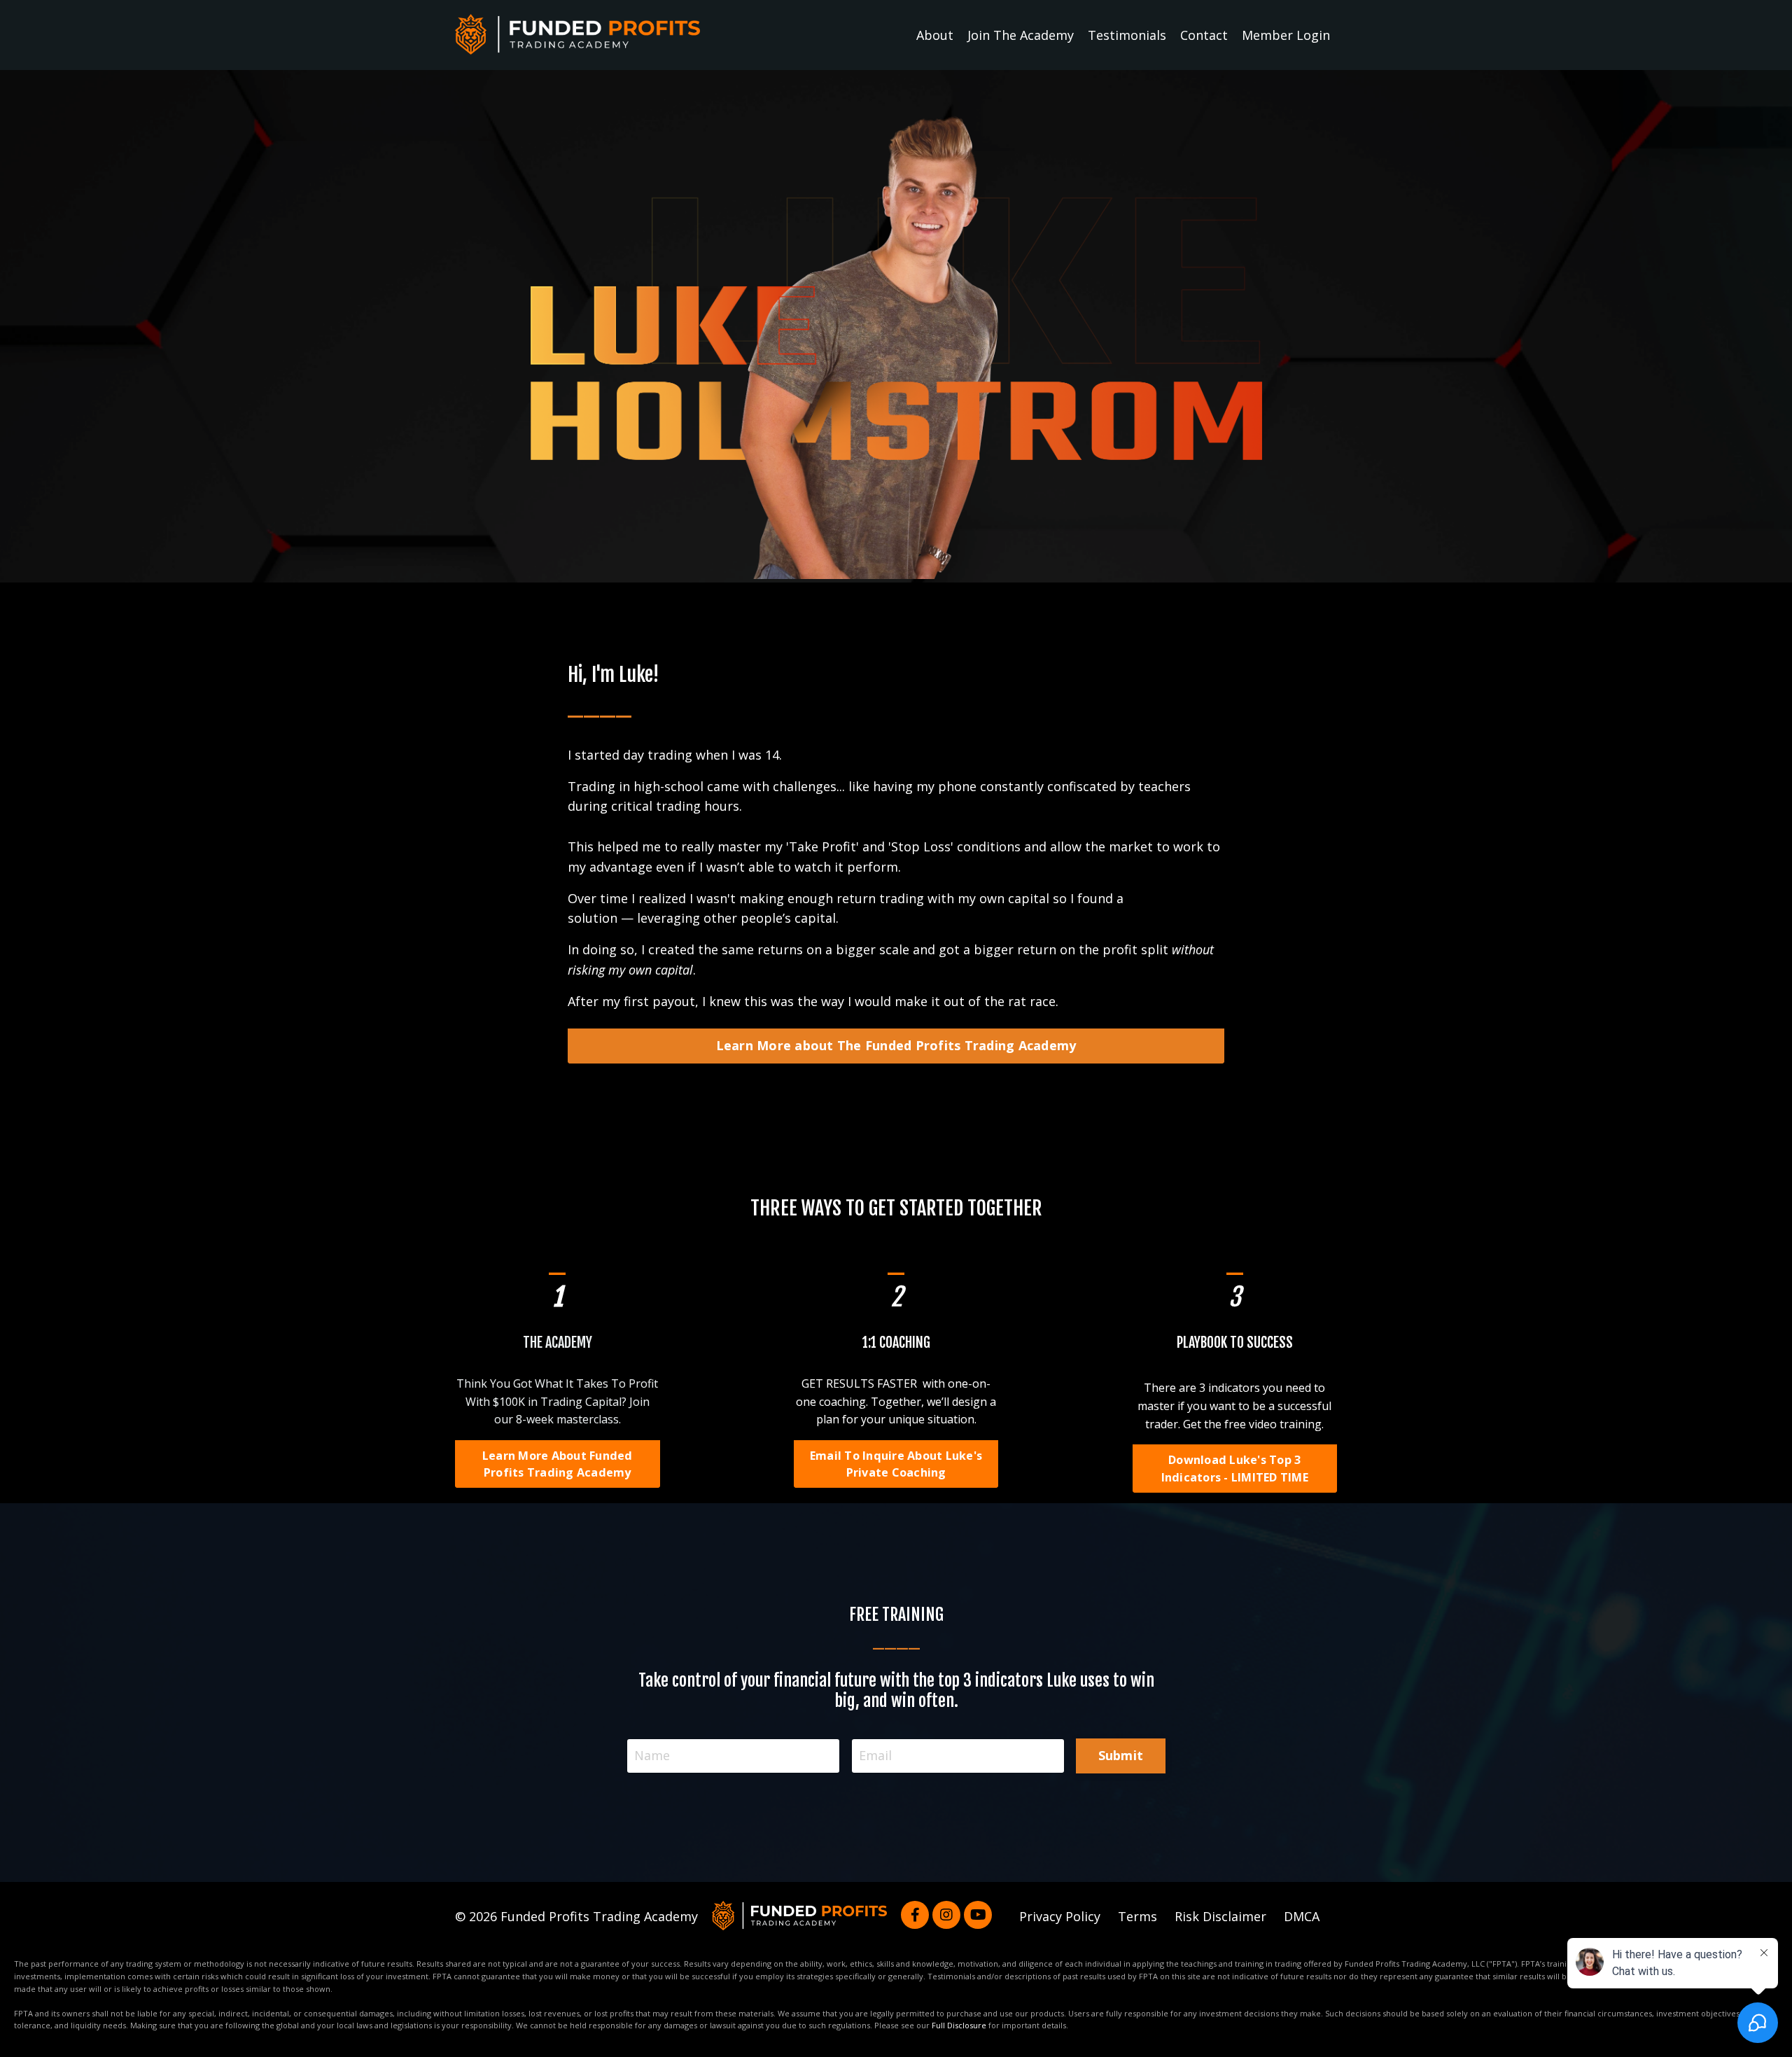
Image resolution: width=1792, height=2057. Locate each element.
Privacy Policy (1060, 1916)
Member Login (1286, 35)
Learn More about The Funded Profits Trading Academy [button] (896, 1045)
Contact (1204, 35)
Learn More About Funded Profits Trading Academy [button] (558, 1464)
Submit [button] (1121, 1755)
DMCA (1302, 1916)
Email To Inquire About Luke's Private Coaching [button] (896, 1464)
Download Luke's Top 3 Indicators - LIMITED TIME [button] (1235, 1468)
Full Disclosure (959, 2025)
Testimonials (1127, 35)
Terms (1137, 1916)
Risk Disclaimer (1220, 1916)
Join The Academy (1021, 35)
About (935, 35)
